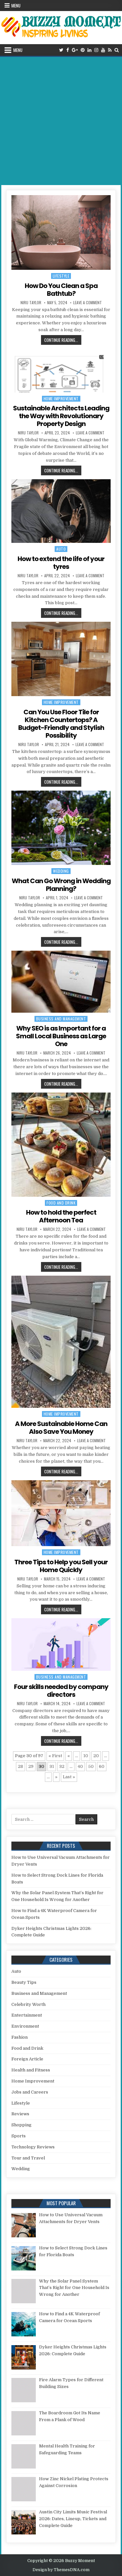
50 (91, 1766)
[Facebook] (68, 50)
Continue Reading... (63, 340)
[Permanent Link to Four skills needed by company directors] (61, 1644)
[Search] (117, 50)
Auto (61, 549)
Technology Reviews (33, 2147)
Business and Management (61, 1019)
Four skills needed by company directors (61, 1691)
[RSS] (110, 50)
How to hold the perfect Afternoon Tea (61, 1216)
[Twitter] (61, 50)
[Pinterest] (83, 50)
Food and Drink (61, 1203)
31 (52, 1766)
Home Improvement (61, 399)
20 (96, 1756)
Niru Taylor (31, 303)
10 (86, 1756)
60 (102, 1766)
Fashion (20, 2037)
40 (80, 1766)
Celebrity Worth (28, 2004)
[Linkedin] (89, 50)
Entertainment (27, 2015)
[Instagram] (96, 50)
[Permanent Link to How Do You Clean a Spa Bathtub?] (61, 232)
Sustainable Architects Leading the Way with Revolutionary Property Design (61, 416)
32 (62, 1766)
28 (20, 1766)
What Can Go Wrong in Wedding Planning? (61, 885)
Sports (19, 2136)
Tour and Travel (28, 2158)
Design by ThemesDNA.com (61, 2570)
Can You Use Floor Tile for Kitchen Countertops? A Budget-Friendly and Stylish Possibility (61, 724)
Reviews (20, 2114)
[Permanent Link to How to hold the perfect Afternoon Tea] (61, 1145)
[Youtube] (103, 50)
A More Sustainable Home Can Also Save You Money (61, 1428)
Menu (16, 6)
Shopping (21, 2125)
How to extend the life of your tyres (61, 563)
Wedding (61, 871)
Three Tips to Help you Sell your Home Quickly (61, 1566)
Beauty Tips (24, 1982)
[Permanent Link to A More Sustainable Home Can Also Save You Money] (61, 1342)
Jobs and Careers (30, 2092)
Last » (69, 1777)
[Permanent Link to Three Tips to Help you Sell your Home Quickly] (61, 1513)
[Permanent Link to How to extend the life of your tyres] (61, 511)
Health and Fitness (31, 2070)
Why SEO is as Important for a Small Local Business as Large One (61, 1036)
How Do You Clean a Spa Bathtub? (61, 290)
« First (55, 1756)
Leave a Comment (88, 303)
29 (31, 1766)
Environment (25, 2026)
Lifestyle (61, 276)
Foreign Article (27, 2059)
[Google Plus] (75, 50)
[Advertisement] (61, 121)
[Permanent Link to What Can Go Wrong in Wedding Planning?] (61, 828)
